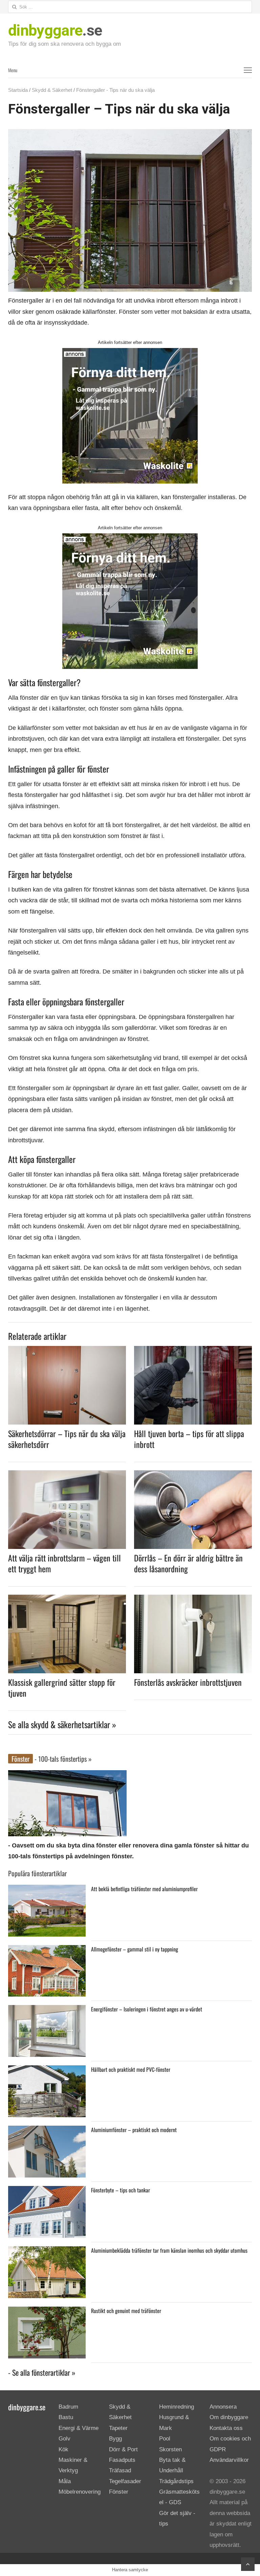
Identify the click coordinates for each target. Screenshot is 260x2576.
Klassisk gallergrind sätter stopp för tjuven (62, 1688)
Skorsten (170, 2449)
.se (55, 30)
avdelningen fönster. (104, 1856)
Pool (165, 2439)
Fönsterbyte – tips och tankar (121, 2190)
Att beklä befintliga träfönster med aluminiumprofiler (144, 1889)
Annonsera (223, 2407)
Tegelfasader (125, 2481)
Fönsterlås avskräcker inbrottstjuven (188, 1682)
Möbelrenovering (80, 2492)
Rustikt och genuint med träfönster (126, 2311)
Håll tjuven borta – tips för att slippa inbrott (189, 1439)
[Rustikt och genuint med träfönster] (47, 2312)
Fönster (119, 2492)
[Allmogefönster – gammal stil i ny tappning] (47, 1950)
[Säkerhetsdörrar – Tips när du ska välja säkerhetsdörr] (67, 1350)
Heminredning (177, 2407)
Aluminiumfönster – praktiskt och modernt (134, 2130)
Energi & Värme (79, 2428)
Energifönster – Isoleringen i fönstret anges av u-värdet (147, 2009)
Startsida (18, 90)
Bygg (115, 2439)
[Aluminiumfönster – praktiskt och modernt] (47, 2131)
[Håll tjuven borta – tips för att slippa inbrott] (193, 1350)
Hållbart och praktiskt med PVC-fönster (131, 2069)
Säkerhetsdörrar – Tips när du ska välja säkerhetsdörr (67, 1439)
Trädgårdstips (176, 2481)
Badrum (68, 2407)
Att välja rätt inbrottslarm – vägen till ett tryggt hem (64, 1563)
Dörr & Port (123, 2449)
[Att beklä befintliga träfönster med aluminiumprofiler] (47, 1890)
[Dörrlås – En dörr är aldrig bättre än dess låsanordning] (193, 1474)
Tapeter (118, 2428)
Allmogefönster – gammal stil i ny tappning (135, 1949)
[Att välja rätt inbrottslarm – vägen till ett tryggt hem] (67, 1474)
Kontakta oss (226, 2428)
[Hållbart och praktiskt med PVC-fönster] (47, 2071)
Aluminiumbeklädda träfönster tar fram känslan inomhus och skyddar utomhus (169, 2250)
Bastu (66, 2417)
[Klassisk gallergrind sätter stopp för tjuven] (67, 1599)
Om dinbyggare (229, 2417)
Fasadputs (122, 2460)
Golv (64, 2439)
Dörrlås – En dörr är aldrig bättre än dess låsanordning (188, 1563)
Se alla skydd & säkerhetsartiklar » (62, 1724)
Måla (65, 2481)
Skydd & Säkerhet (52, 90)
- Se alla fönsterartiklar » (42, 2372)
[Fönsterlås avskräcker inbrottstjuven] (193, 1599)
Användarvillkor (229, 2460)
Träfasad (120, 2470)
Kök (63, 2449)
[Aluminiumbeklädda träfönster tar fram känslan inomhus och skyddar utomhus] (47, 2252)
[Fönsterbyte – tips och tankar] (47, 2191)
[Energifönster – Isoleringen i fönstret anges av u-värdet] (47, 2010)
